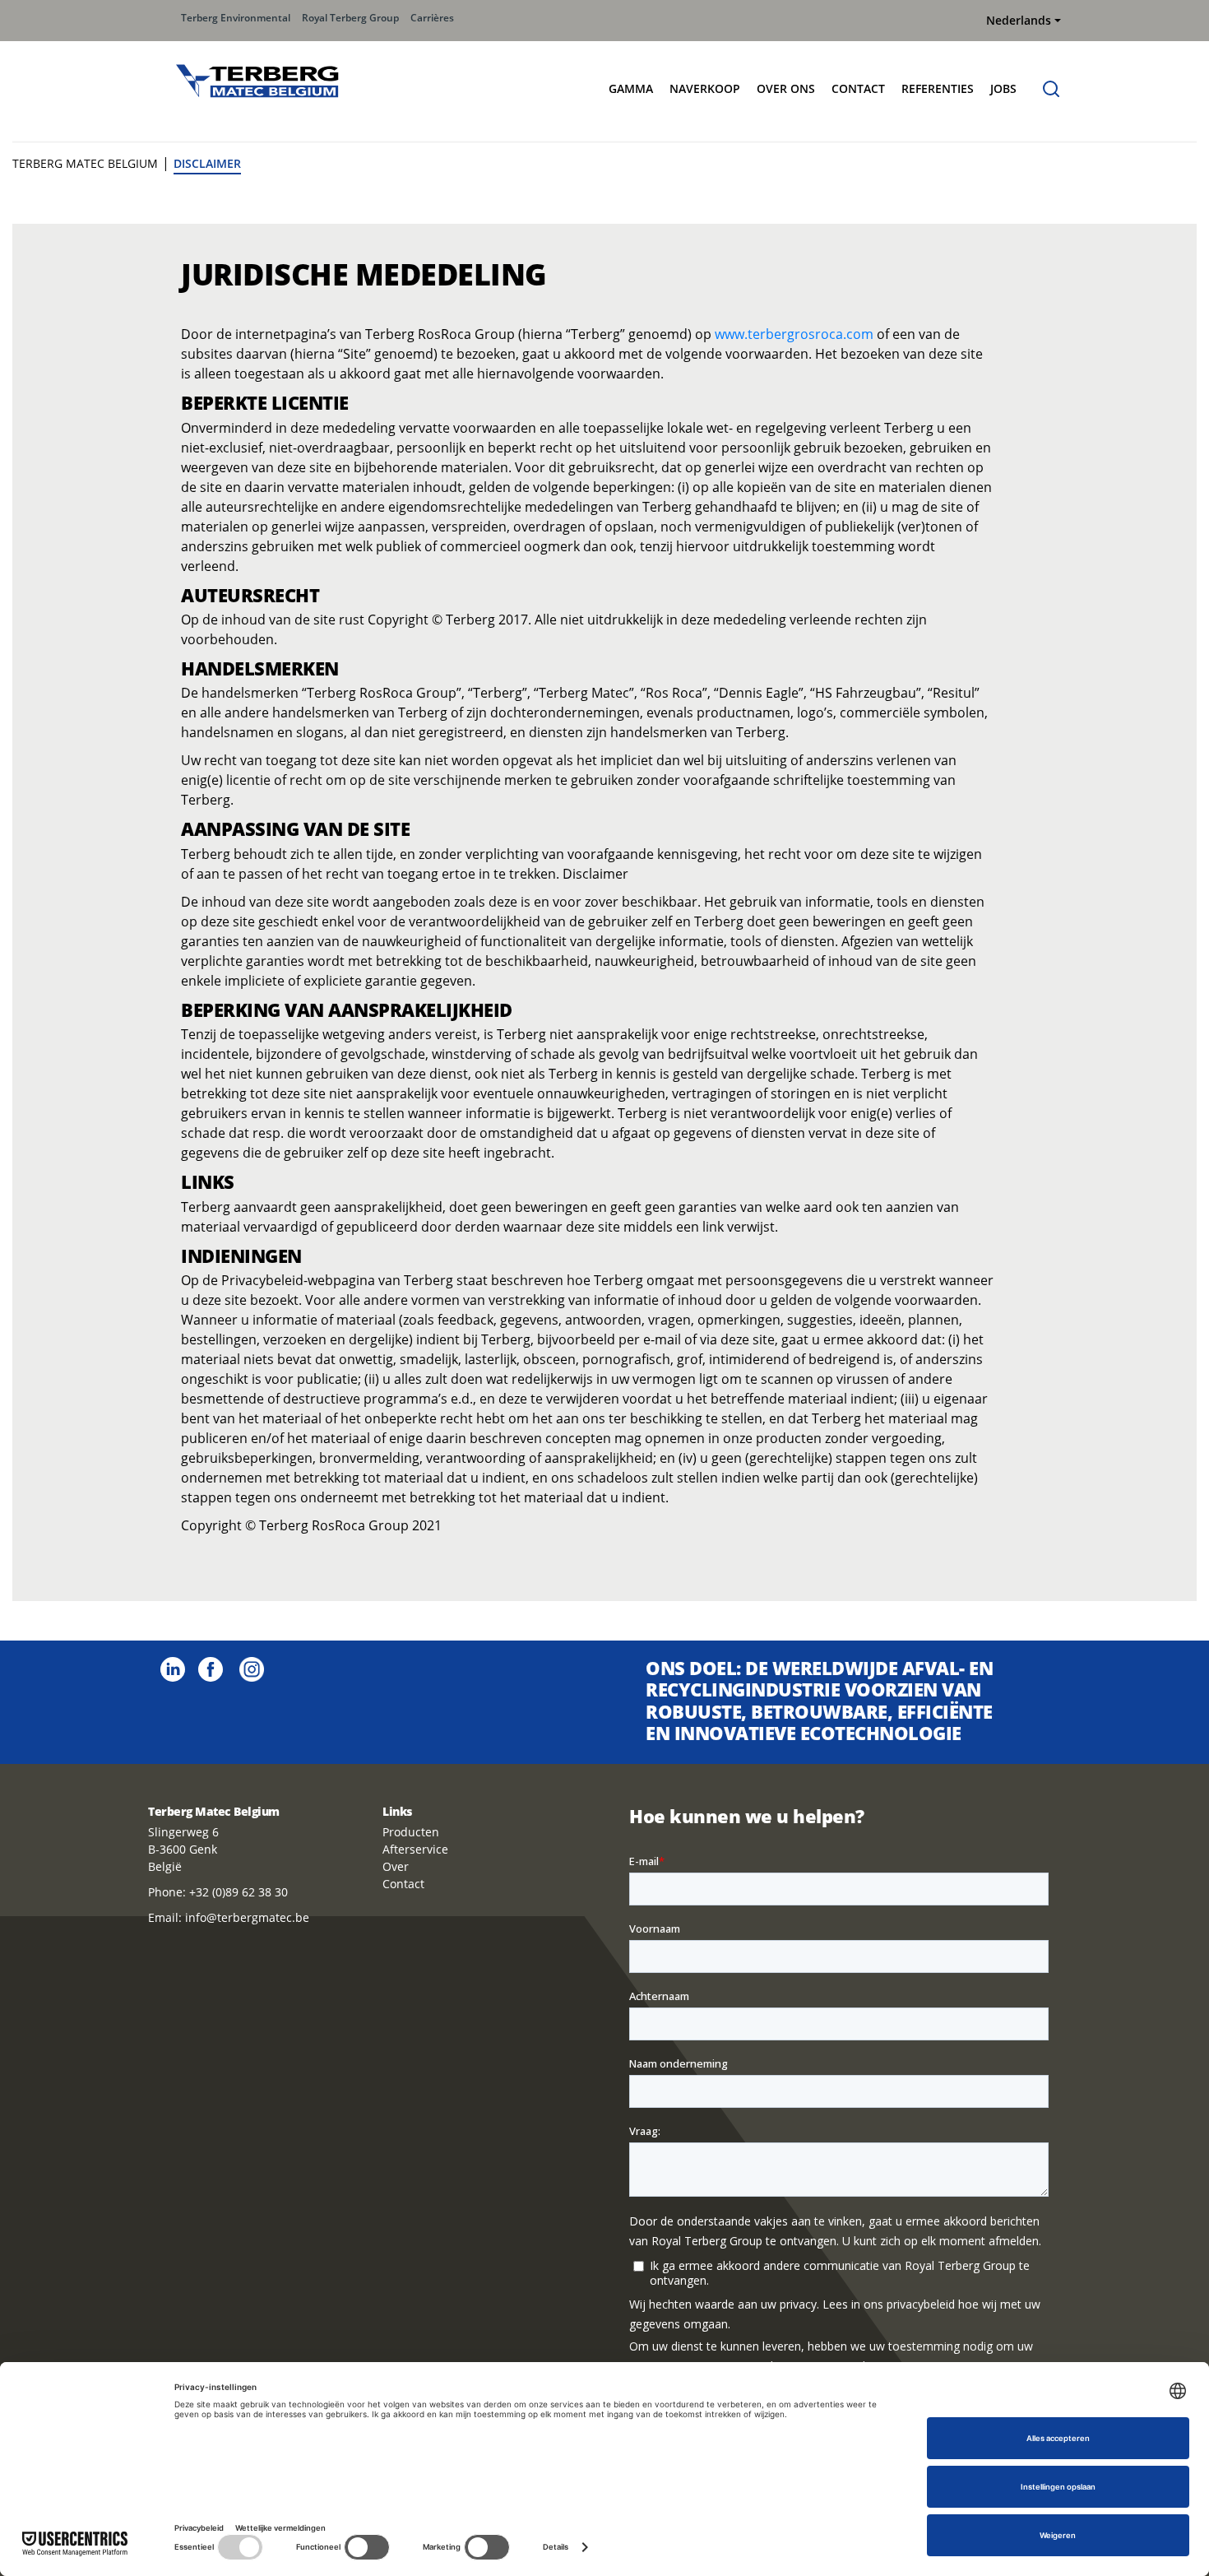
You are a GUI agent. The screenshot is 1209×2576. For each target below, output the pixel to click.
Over (396, 1866)
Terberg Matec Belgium (85, 163)
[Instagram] (252, 1668)
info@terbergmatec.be (247, 1917)
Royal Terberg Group (350, 18)
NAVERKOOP (705, 88)
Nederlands (1019, 20)
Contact (403, 1884)
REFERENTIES (938, 88)
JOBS (1003, 88)
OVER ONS (786, 88)
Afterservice (415, 1849)
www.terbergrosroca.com (794, 334)
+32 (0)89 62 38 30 (239, 1892)
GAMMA (631, 88)
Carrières (432, 18)
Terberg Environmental (236, 18)
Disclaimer (207, 163)
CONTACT (858, 88)
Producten (411, 1832)
